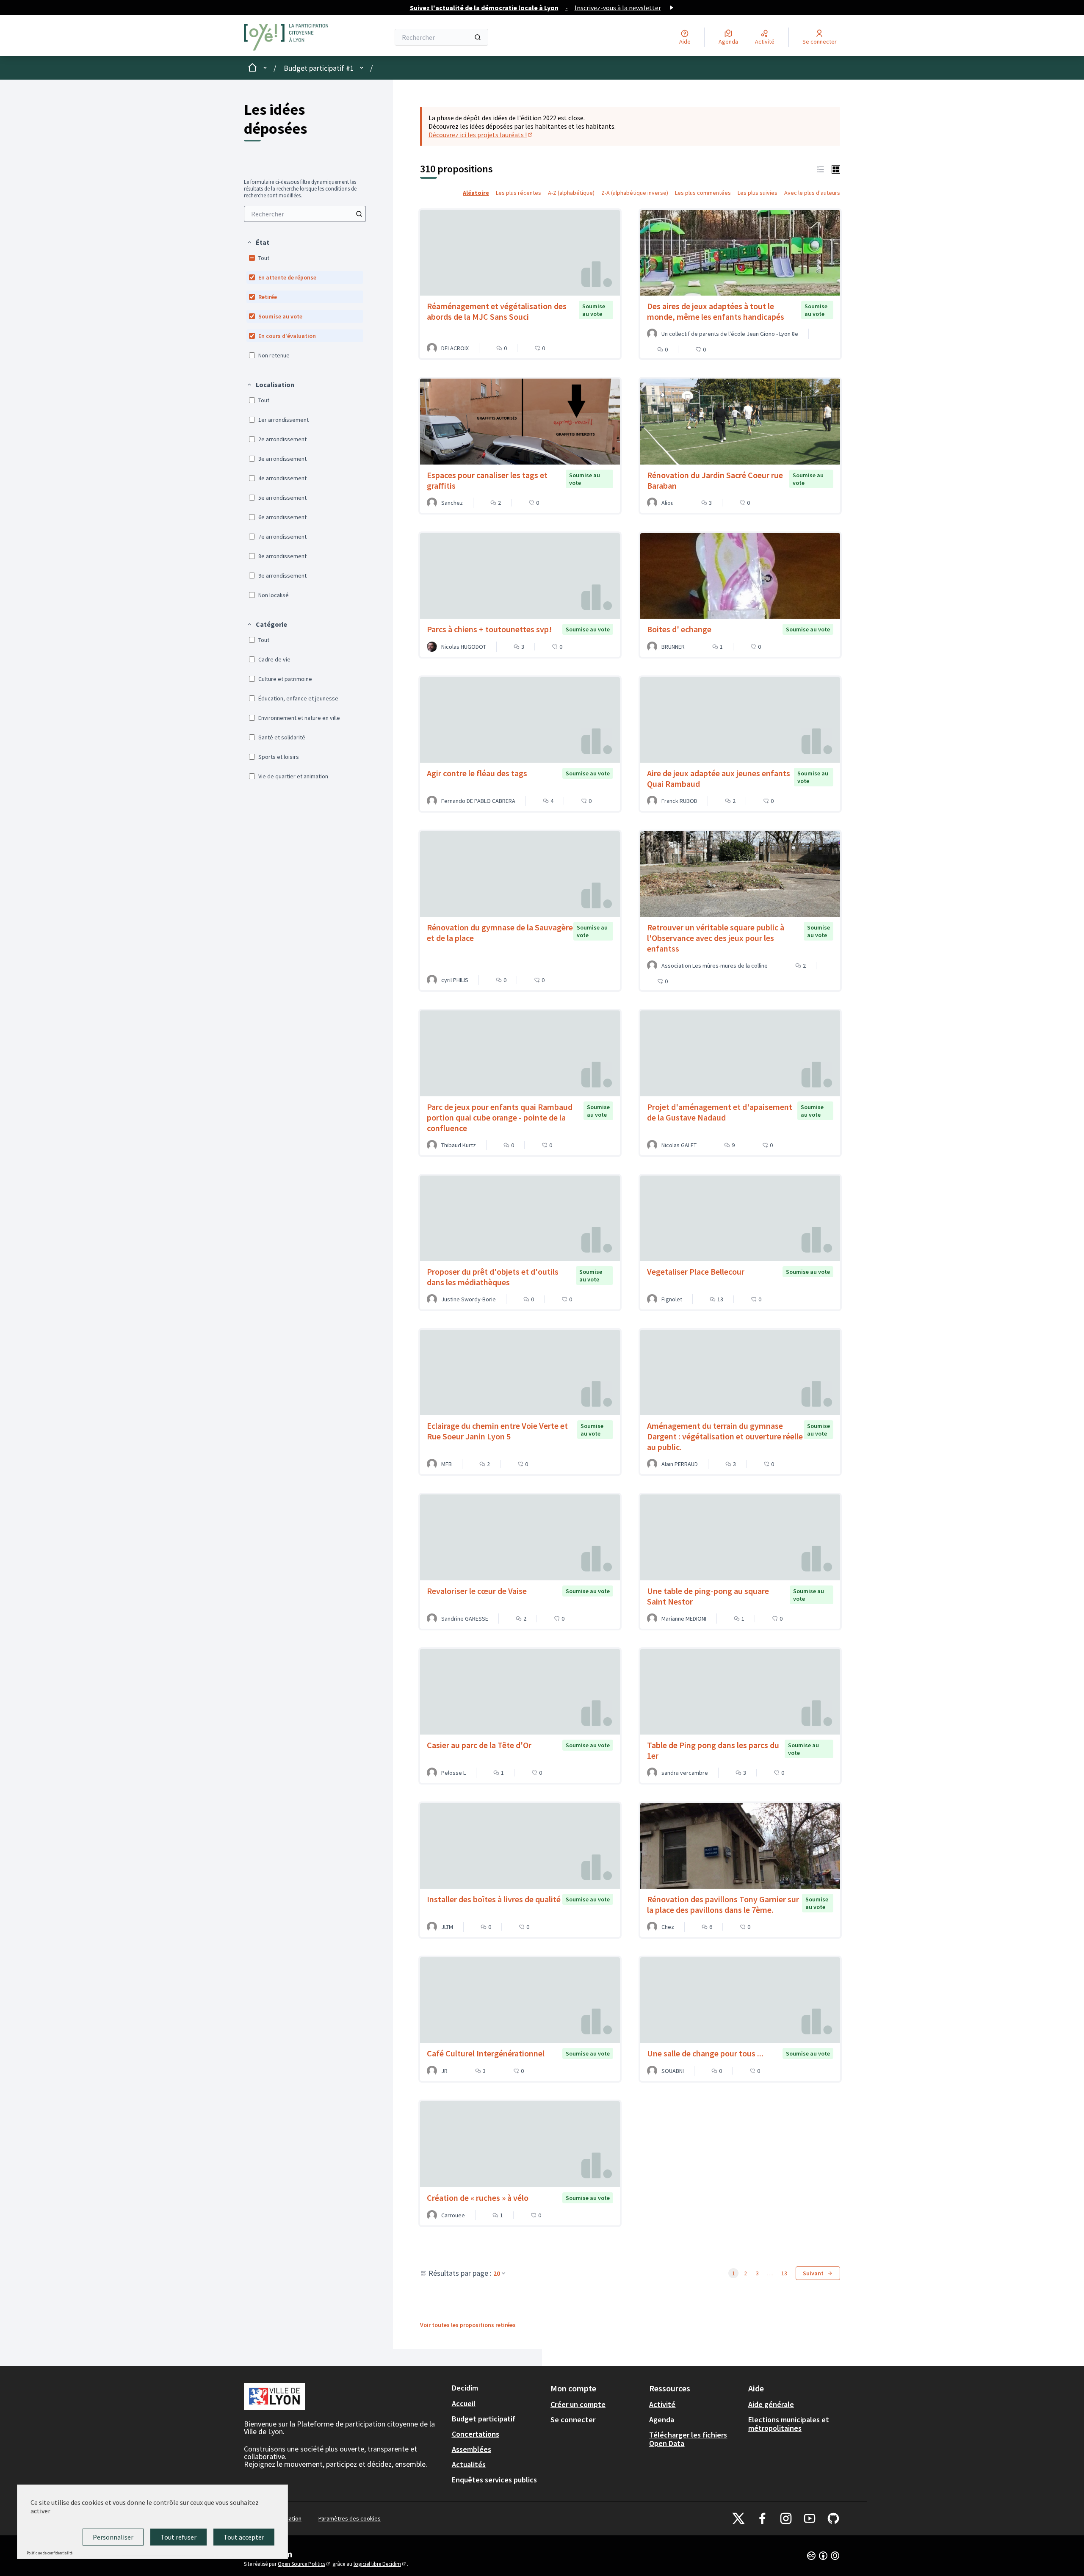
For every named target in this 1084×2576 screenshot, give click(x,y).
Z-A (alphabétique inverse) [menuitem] (635, 193)
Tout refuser (178, 2537)
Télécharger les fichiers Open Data (688, 2439)
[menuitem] (305, 214)
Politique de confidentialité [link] (50, 2553)
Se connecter (573, 2420)
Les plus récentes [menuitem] (518, 193)
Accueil (464, 2403)
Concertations (476, 2434)
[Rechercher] (478, 37)
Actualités (469, 2464)
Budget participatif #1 (319, 68)
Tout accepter (244, 2537)
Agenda (662, 2420)
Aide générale (771, 2404)
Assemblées (471, 2449)
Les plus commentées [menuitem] (703, 193)
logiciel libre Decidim (380, 2564)
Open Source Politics (304, 2564)
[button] (258, 242)
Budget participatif (484, 2419)
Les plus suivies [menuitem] (758, 193)
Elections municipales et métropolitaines (789, 2424)
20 (497, 2273)
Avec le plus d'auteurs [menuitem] (812, 193)
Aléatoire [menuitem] (476, 193)
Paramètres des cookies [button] (350, 2518)
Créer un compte (578, 2404)
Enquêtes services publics (494, 2480)
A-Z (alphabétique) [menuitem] (571, 193)
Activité (662, 2404)
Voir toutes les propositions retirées (468, 2325)
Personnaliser (113, 2537)
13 (784, 2273)
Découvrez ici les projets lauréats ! (481, 135)
